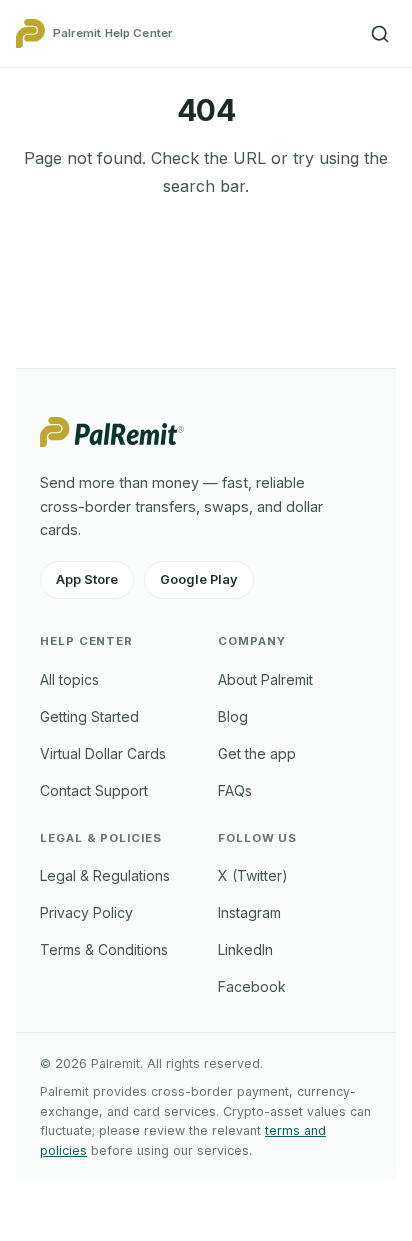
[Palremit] (112, 441)
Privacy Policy (86, 912)
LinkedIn (245, 949)
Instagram (249, 912)
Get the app (257, 753)
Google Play (199, 579)
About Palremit (265, 679)
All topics (69, 679)
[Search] (380, 34)
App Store (87, 579)
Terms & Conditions (104, 949)
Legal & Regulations (105, 875)
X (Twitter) (253, 875)
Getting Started (89, 716)
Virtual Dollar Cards (103, 753)
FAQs (235, 790)
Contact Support (94, 790)
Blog (233, 716)
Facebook (252, 986)
